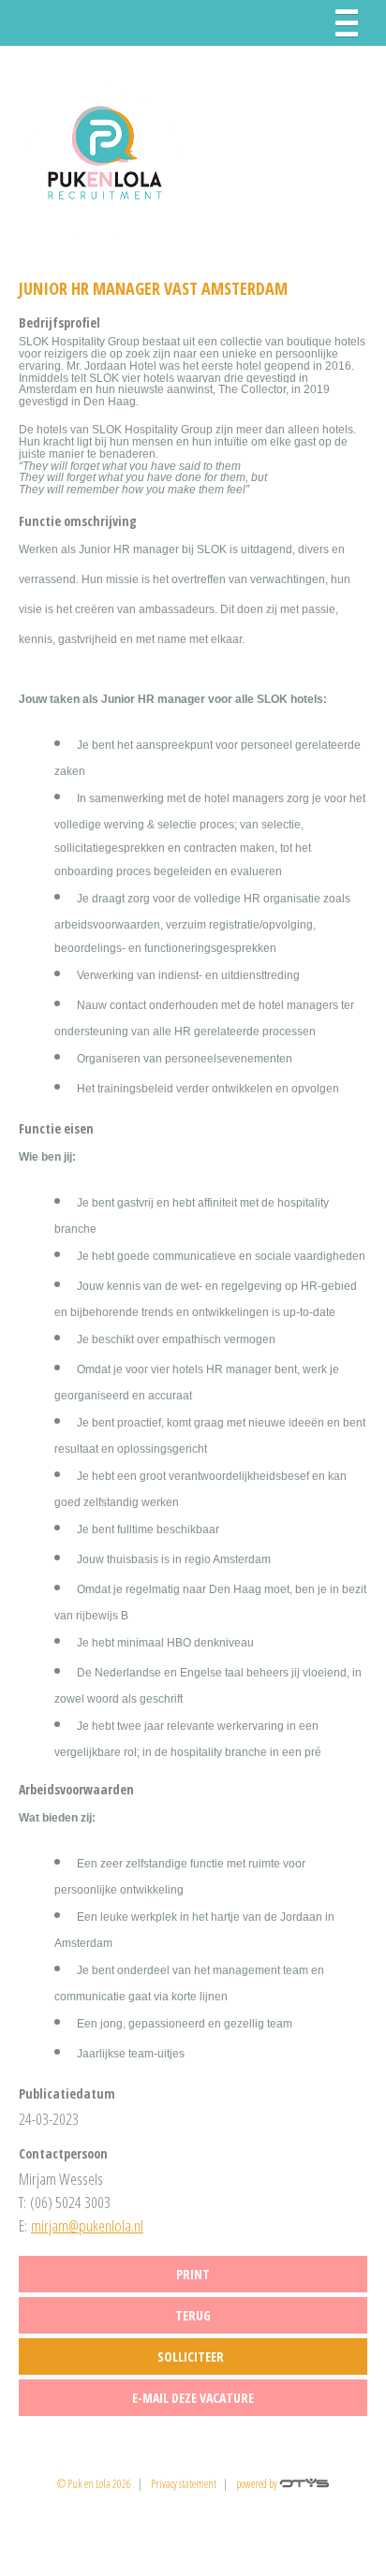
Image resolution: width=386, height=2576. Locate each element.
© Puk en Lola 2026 (94, 2484)
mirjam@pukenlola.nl (87, 2225)
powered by (258, 2484)
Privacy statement (184, 2484)
